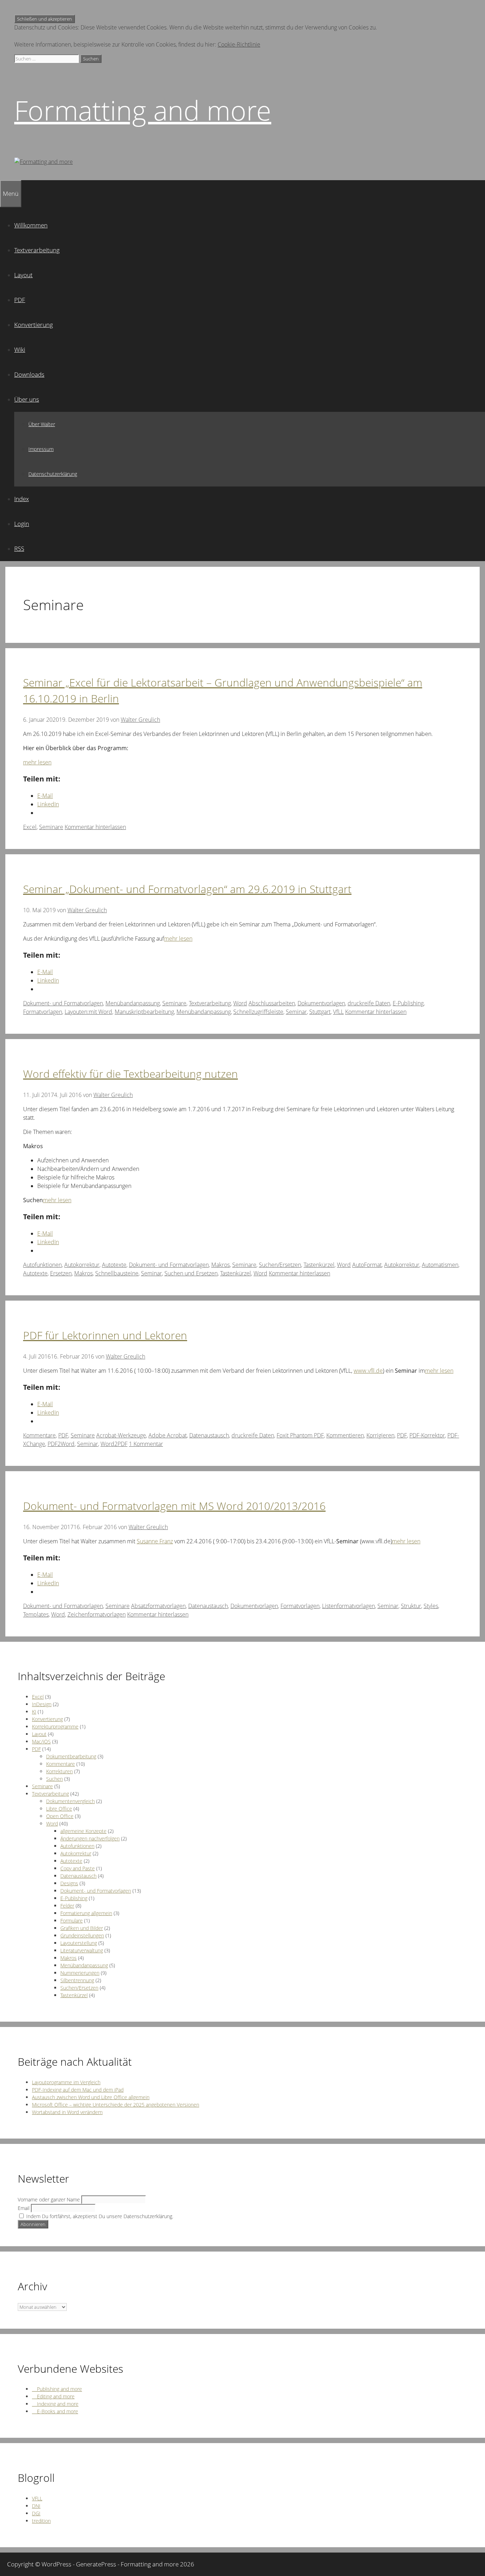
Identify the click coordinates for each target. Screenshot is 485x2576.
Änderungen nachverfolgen (90, 1838)
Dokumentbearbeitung (71, 1756)
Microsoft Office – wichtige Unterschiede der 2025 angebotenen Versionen (116, 2105)
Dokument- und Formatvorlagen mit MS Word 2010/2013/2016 (174, 1506)
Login (22, 524)
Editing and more (53, 2396)
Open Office (60, 1816)
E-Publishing (408, 1003)
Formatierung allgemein (86, 1913)
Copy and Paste (78, 1868)
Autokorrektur (82, 1265)
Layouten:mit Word (88, 1012)
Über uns (27, 399)
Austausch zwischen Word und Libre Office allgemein (91, 2097)
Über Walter (42, 424)
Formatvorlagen (43, 1012)
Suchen (55, 1779)
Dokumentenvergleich (70, 1801)
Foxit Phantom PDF (300, 1435)
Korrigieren (380, 1435)
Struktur (411, 1606)
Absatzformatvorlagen (158, 1606)
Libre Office (59, 1809)
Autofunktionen (42, 1265)
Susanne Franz (155, 1541)
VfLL (338, 1012)
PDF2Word (61, 1444)
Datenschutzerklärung (53, 474)
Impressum (41, 449)
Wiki (20, 349)
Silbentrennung (77, 1980)
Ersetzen (61, 1273)
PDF (20, 300)
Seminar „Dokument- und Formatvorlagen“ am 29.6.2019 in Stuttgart (187, 889)
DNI (36, 2506)
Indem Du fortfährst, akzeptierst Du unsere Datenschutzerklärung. (99, 2216)
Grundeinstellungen (82, 1935)
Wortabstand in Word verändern (67, 2112)
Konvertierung (34, 325)
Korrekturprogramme (55, 1727)
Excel (30, 827)
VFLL (37, 2498)
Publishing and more (57, 2389)
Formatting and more (143, 110)
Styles (431, 1606)
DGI (36, 2513)
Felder (67, 1906)
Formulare (72, 1921)
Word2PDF (114, 1444)
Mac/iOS (41, 1741)
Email (24, 2208)
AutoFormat (367, 1265)
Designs (69, 1883)
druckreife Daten (369, 1003)
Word (240, 1003)
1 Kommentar (146, 1444)
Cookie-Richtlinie (239, 44)
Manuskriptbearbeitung (144, 1012)
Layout (23, 275)
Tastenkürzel (319, 1265)
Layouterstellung (79, 1943)
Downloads (29, 374)
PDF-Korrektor (427, 1435)
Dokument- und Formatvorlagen (63, 1003)
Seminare (51, 827)
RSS (19, 548)
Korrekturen (59, 1771)
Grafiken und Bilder (82, 1928)
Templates (36, 1614)
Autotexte (114, 1265)
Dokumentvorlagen (321, 1003)
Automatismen (440, 1265)
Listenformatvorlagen (348, 1606)
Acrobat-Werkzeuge (121, 1435)
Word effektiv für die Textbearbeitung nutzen (130, 1074)
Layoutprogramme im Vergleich (66, 2082)
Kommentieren (345, 1435)
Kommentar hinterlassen (95, 827)
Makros (220, 1265)
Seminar (296, 1012)
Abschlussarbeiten (272, 1003)
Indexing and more (55, 2404)
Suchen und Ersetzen (191, 1273)
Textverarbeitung (37, 250)
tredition (41, 2521)
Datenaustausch (209, 1435)
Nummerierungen (80, 1973)
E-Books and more (55, 2411)
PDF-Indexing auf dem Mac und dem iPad (78, 2090)
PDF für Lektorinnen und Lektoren (105, 1335)
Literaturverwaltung (82, 1950)
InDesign (42, 1704)
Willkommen (31, 225)
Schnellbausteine (117, 1273)
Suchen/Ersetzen (280, 1265)
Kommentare (39, 1435)
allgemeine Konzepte (83, 1831)
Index (21, 499)
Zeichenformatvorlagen (97, 1614)
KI (34, 1712)
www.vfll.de (368, 1371)
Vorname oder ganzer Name (49, 2199)
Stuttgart (320, 1012)
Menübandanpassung (133, 1003)
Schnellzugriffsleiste (258, 1012)
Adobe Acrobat (168, 1435)
